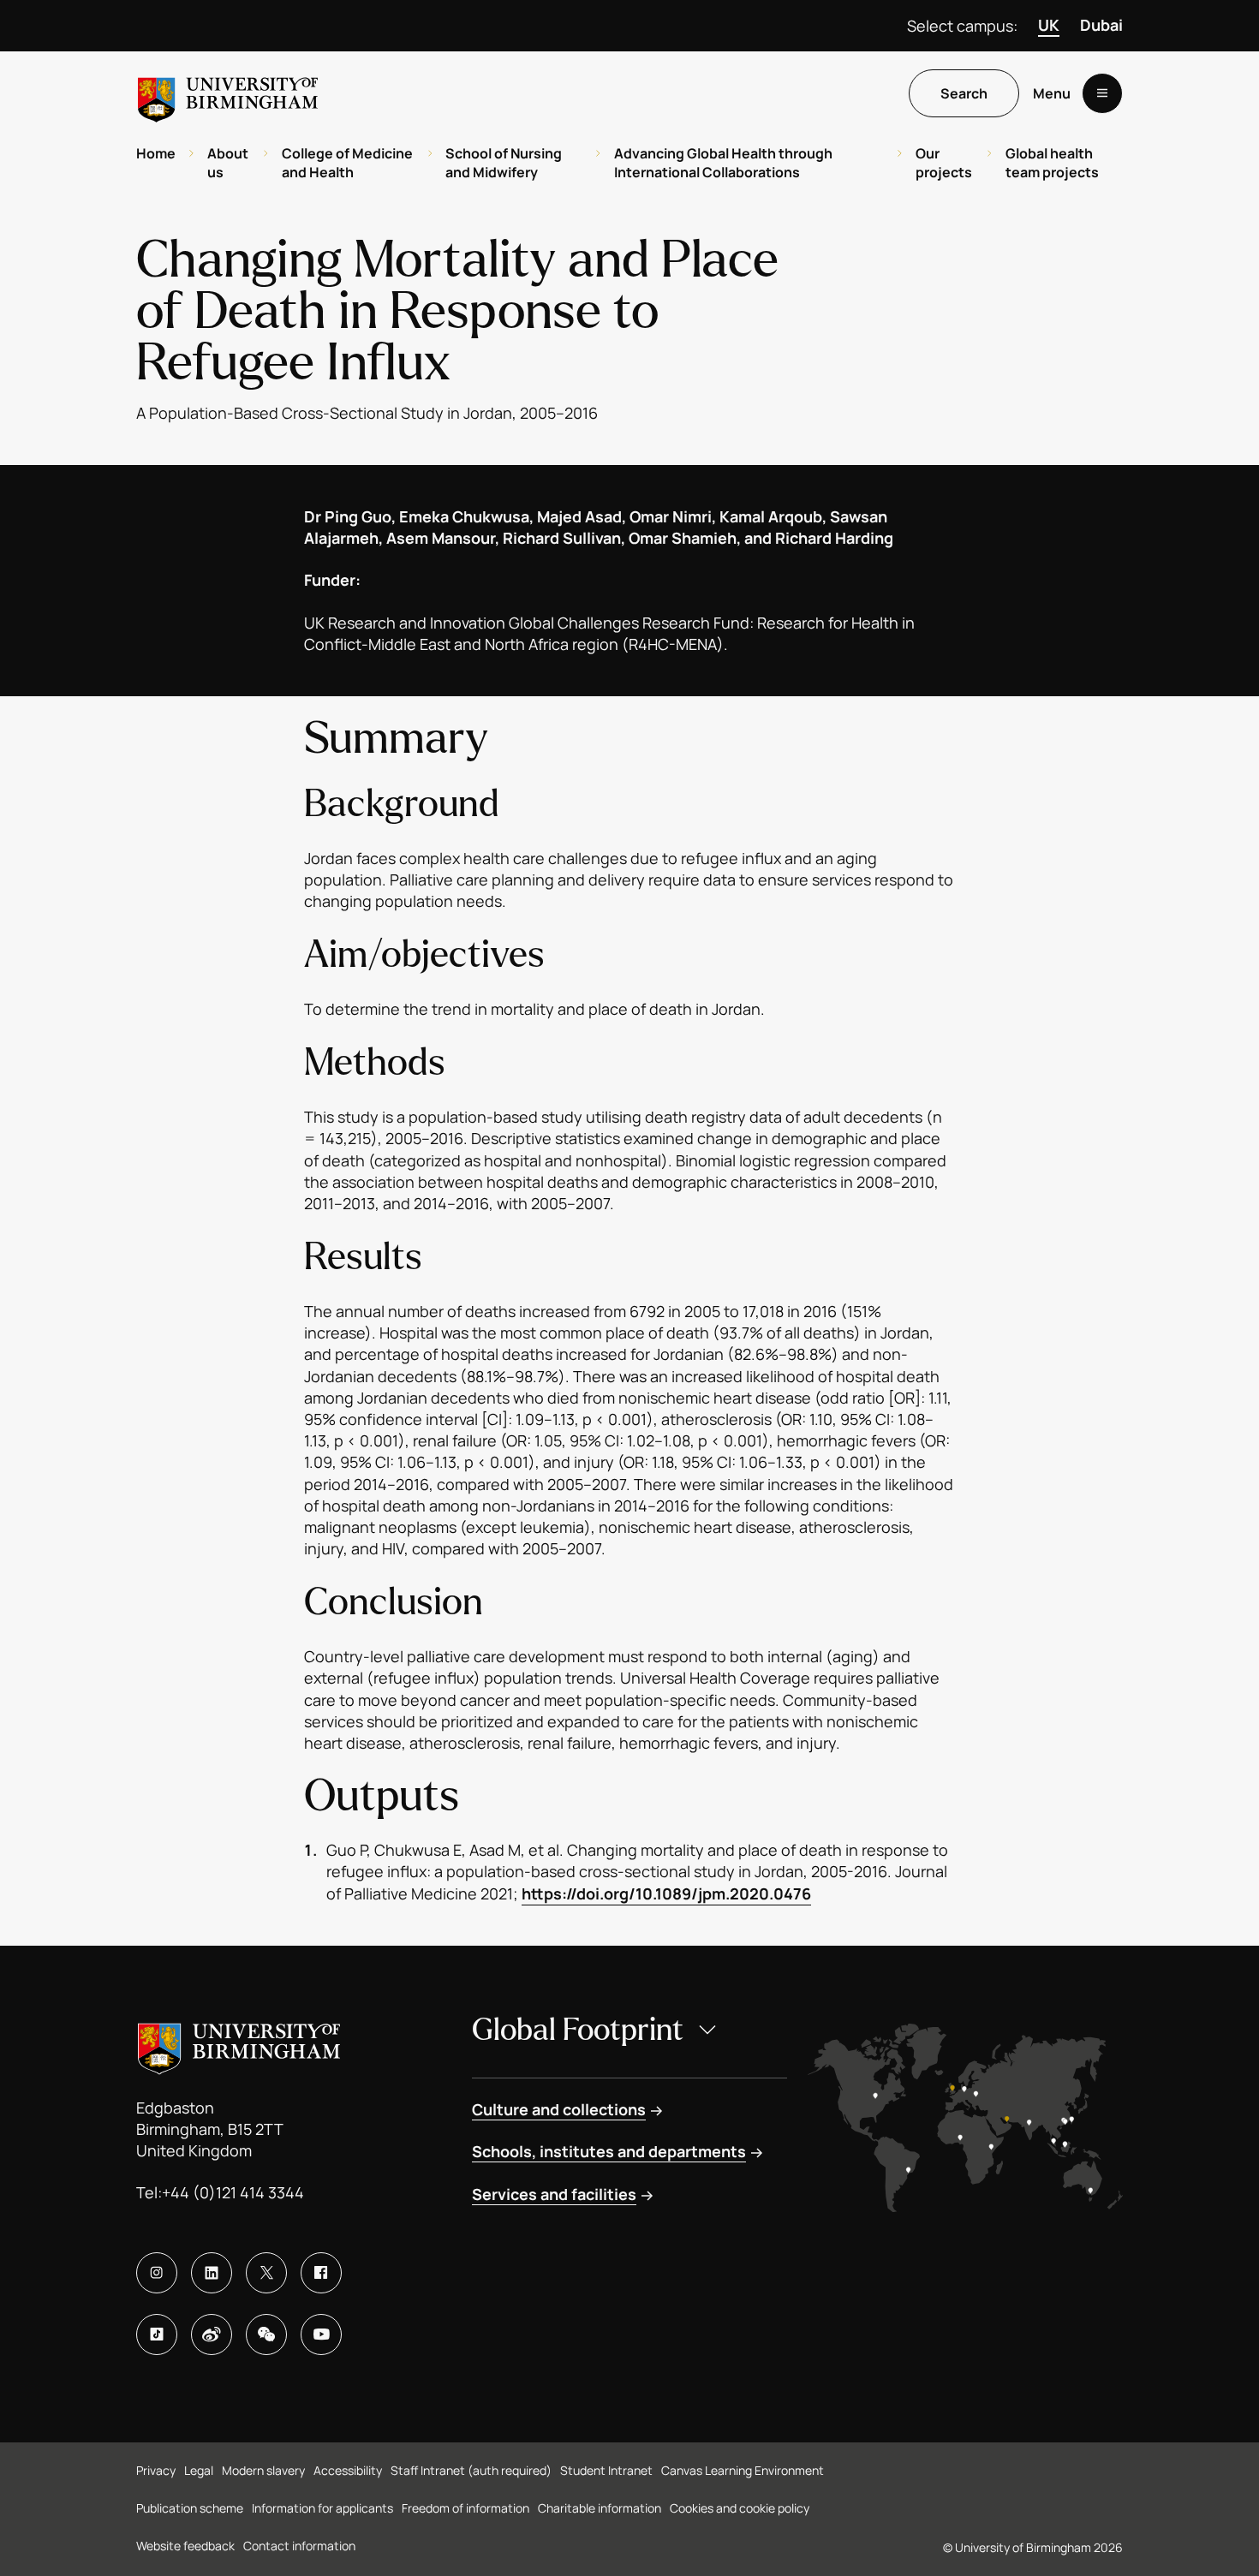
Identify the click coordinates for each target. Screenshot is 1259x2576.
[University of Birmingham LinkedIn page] (212, 2273)
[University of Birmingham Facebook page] (321, 2273)
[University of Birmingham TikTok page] (157, 2334)
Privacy (156, 2470)
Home (156, 153)
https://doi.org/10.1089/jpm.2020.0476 (666, 1893)
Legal (199, 2470)
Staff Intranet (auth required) (471, 2470)
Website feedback (185, 2546)
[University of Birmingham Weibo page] (212, 2334)
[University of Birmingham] (228, 93)
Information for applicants (322, 2508)
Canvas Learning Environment (743, 2470)
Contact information (299, 2546)
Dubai (1101, 25)
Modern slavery (263, 2470)
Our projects (944, 163)
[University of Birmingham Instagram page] (157, 2273)
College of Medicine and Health (347, 163)
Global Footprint (578, 2030)
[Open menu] (1102, 93)
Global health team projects (1052, 163)
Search (964, 93)
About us (228, 163)
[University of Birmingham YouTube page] (321, 2334)
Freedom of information (465, 2508)
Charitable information (600, 2508)
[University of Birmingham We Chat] (266, 2334)
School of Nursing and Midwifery (504, 163)
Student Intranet (606, 2470)
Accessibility (348, 2470)
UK (1049, 25)
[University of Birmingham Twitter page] (266, 2273)
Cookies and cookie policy (740, 2508)
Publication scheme (190, 2508)
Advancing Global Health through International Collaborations (723, 163)
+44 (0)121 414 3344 (233, 2192)
